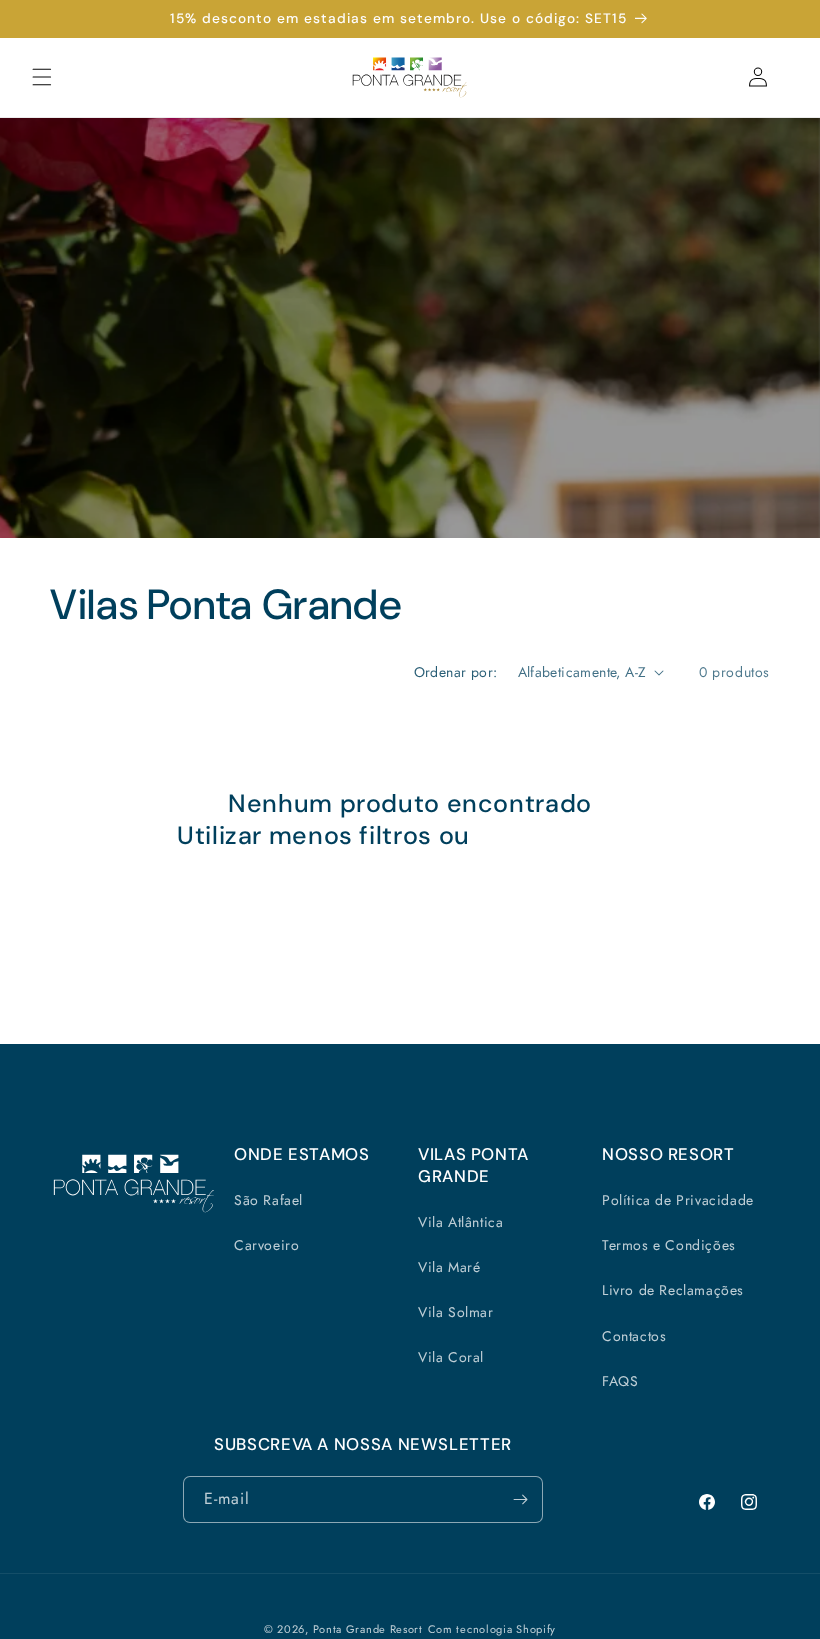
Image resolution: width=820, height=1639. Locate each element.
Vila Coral (451, 1357)
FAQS (620, 1381)
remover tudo (559, 836)
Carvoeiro (266, 1245)
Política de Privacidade (678, 1200)
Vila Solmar (456, 1312)
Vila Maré (449, 1267)
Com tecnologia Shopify (492, 1629)
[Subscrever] (520, 1499)
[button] (42, 77)
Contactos (634, 1336)
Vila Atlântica (460, 1222)
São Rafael (268, 1200)
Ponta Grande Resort (368, 1629)
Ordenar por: (456, 672)
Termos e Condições (669, 1245)
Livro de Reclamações (673, 1290)
